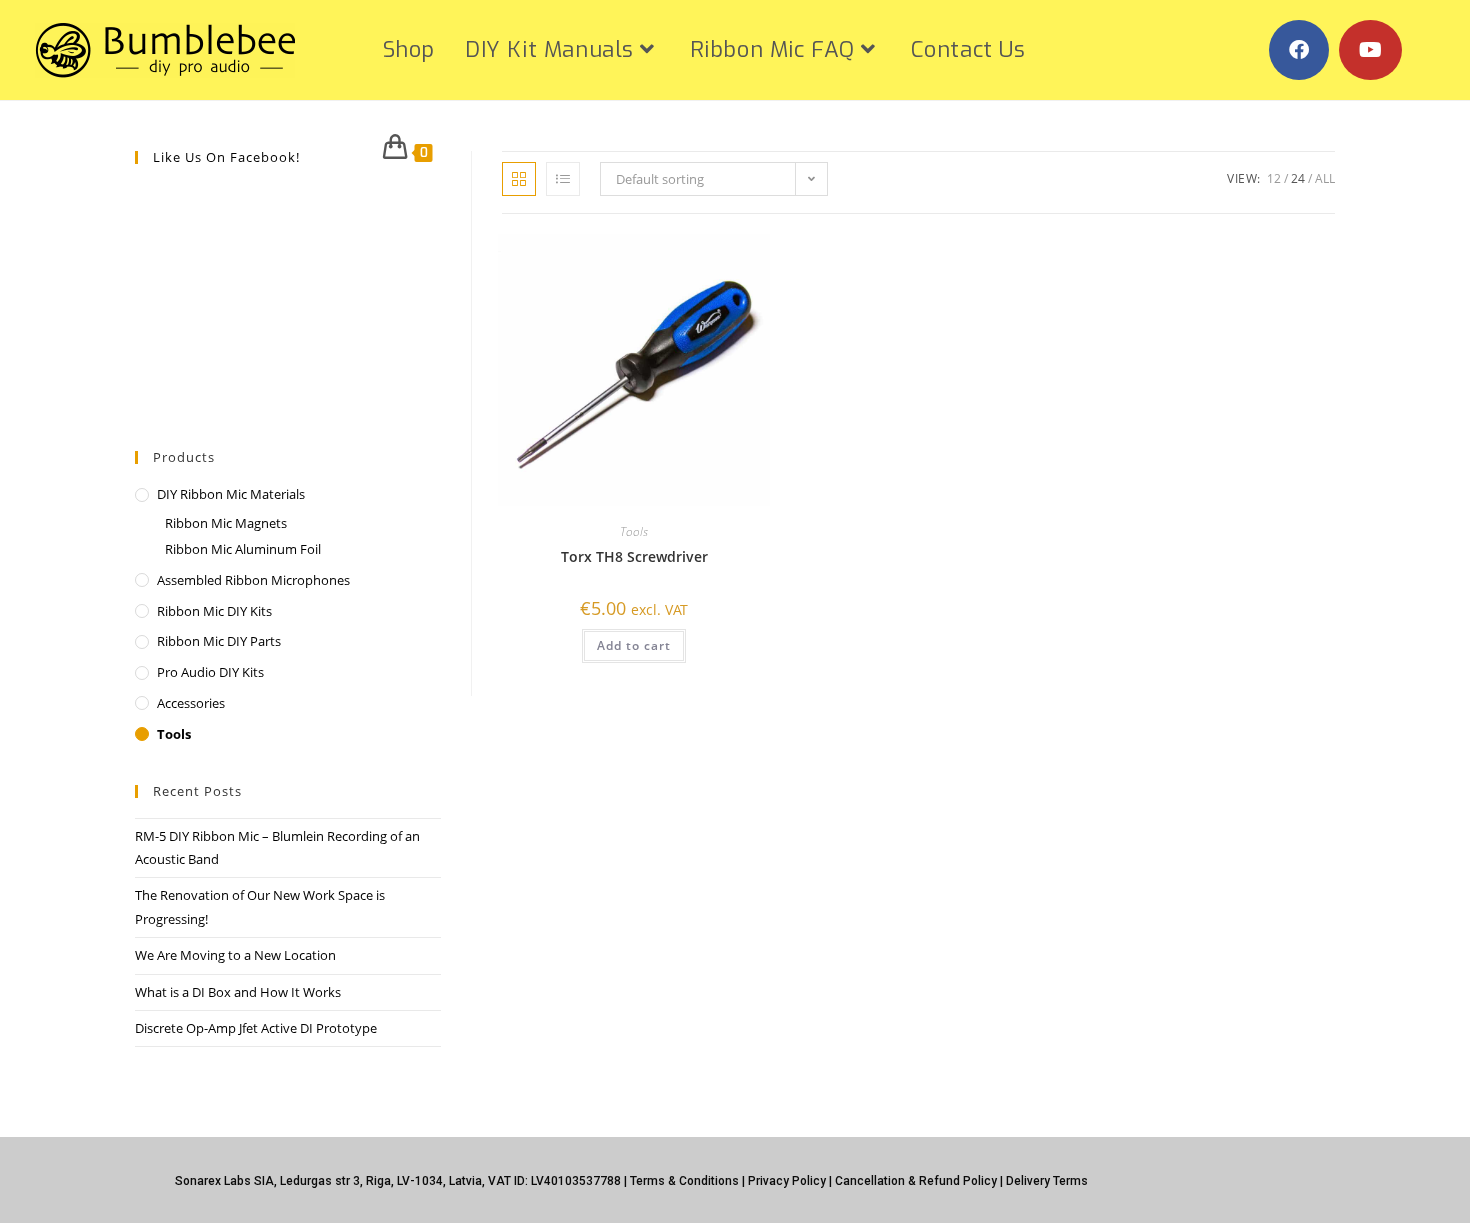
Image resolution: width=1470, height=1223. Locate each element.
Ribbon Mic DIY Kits (214, 611)
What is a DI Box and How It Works (238, 992)
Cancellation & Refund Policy (916, 1181)
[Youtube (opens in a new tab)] (1370, 50)
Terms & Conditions (684, 1181)
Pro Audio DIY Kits (210, 672)
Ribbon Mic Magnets (226, 523)
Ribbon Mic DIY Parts (219, 641)
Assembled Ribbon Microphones (253, 580)
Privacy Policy (787, 1181)
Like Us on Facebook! (226, 157)
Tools (634, 531)
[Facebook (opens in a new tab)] (1299, 50)
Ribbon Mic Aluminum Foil (243, 549)
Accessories (191, 703)
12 (1274, 178)
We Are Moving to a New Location (235, 955)
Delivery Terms (1047, 1181)
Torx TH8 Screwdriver (634, 556)
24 (1298, 178)
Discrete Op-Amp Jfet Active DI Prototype (256, 1028)
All (1325, 178)
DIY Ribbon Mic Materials (231, 494)
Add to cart (634, 645)
